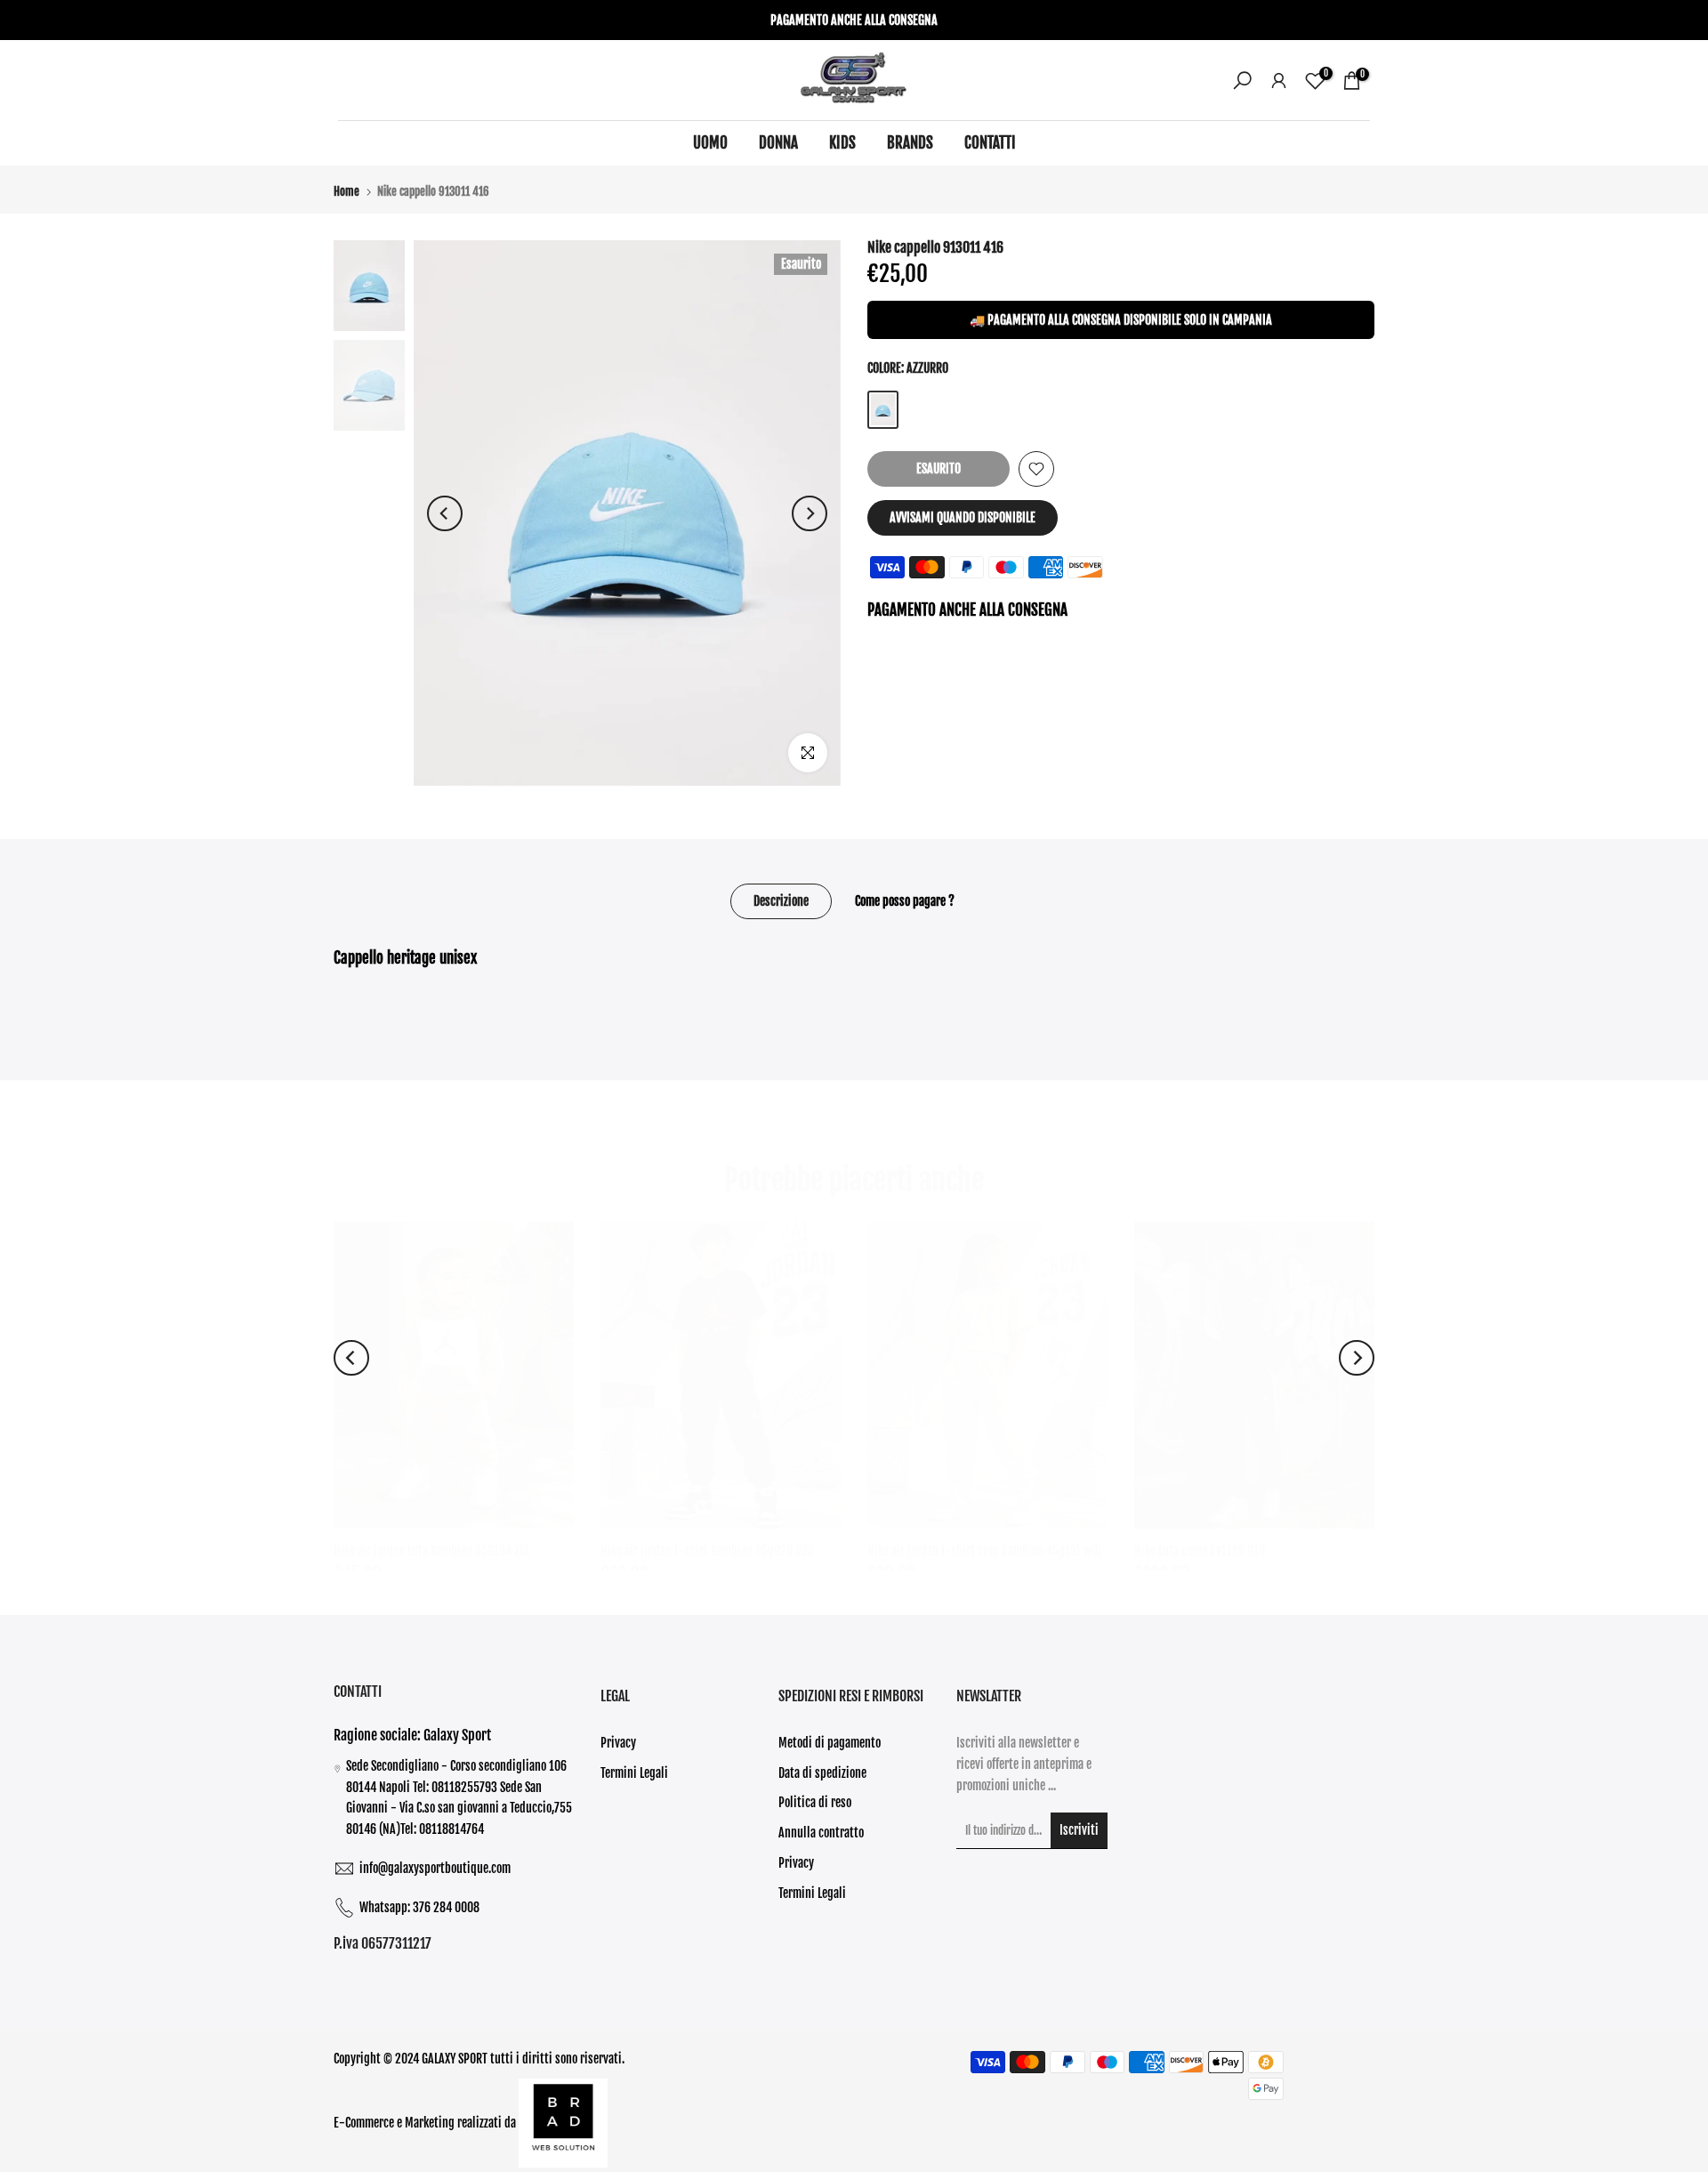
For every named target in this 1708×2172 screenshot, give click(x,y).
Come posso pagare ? (905, 901)
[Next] (810, 513)
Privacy (618, 1743)
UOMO (710, 143)
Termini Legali (634, 1773)
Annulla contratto (821, 1833)
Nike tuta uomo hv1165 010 (1200, 1550)
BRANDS (910, 143)
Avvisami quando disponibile (963, 517)
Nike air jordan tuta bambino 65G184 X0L (432, 1550)
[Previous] (445, 513)
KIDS (842, 143)
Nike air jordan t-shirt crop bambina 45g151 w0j (984, 1550)
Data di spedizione (822, 1773)
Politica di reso (815, 1802)
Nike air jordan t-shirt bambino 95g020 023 (707, 1550)
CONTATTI (990, 143)
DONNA (778, 143)
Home (346, 192)
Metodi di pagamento (830, 1743)
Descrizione (781, 901)
